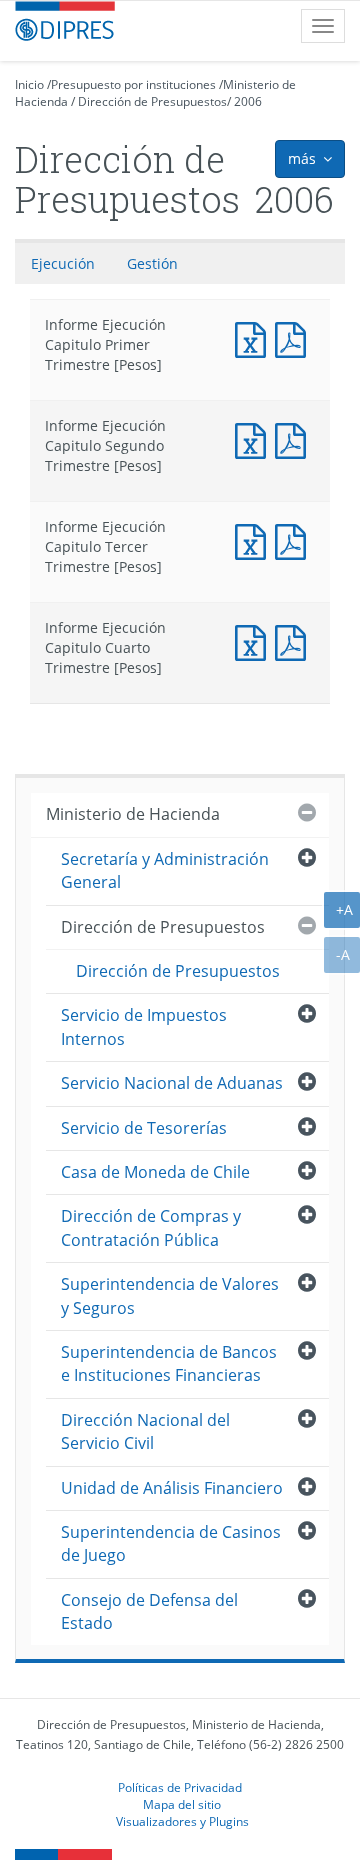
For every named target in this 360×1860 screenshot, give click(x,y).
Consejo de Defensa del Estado (149, 1611)
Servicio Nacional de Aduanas (172, 1083)
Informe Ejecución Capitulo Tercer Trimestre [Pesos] (255, 539)
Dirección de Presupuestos (152, 101)
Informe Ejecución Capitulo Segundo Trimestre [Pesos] (255, 438)
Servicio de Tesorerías (144, 1128)
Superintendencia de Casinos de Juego (171, 1543)
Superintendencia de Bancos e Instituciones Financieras (169, 1363)
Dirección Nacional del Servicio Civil (145, 1431)
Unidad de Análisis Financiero (172, 1488)
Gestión (152, 263)
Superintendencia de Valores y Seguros (170, 1295)
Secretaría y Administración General (165, 870)
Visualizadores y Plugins (182, 1821)
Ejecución (63, 263)
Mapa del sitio (182, 1804)
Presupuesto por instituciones (133, 84)
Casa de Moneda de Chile (155, 1172)
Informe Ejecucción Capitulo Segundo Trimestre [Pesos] (295, 438)
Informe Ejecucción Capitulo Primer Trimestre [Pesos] (295, 337)
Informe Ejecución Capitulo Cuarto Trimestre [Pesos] (255, 640)
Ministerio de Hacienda (133, 814)
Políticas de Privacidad (180, 1787)
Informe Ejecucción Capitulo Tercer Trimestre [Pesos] (295, 539)
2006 (248, 101)
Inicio (29, 84)
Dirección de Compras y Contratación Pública (151, 1227)
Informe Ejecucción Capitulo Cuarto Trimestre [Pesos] (295, 640)
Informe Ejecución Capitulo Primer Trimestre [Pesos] (255, 337)
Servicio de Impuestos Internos (144, 1026)
